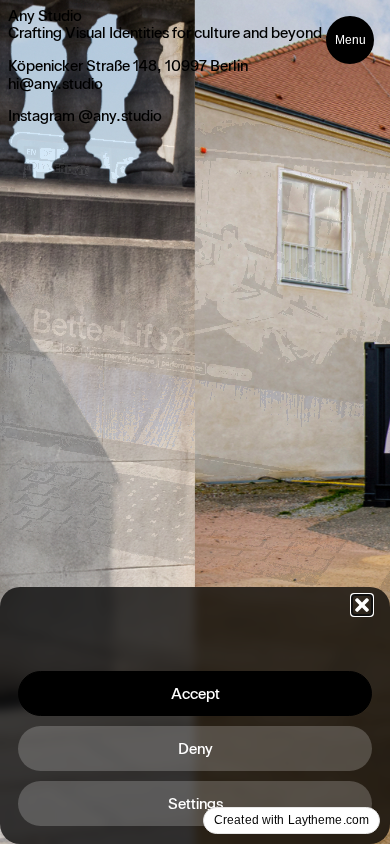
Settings (195, 804)
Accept (195, 694)
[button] (362, 605)
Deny (195, 749)
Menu (350, 40)
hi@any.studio (55, 84)
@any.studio (120, 116)
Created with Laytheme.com (291, 820)
